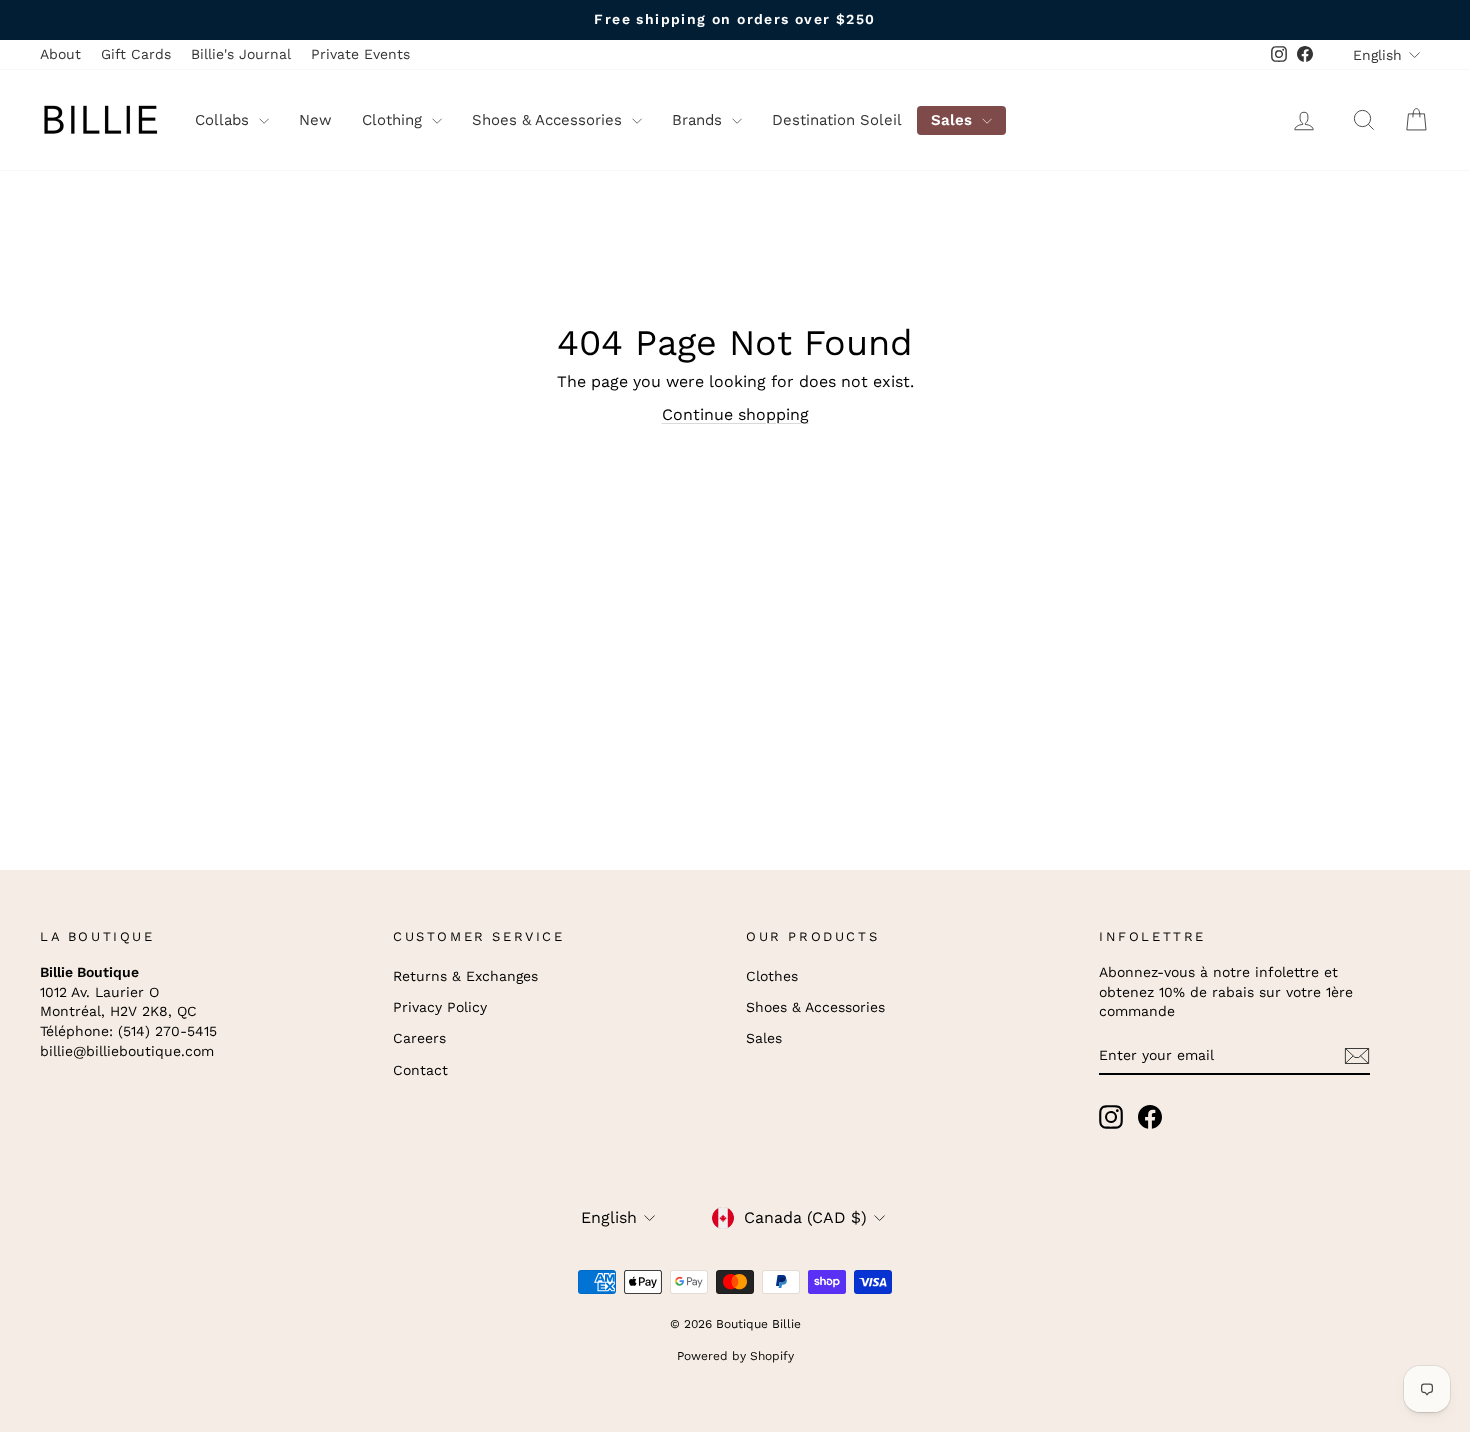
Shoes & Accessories (549, 120)
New (315, 120)
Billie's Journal (241, 54)
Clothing (394, 120)
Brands (699, 120)
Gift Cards (136, 54)
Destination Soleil (837, 120)
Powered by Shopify (735, 1356)
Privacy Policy (440, 1007)
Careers (419, 1038)
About (60, 54)
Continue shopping (735, 414)
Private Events (360, 54)
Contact (420, 1070)
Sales (954, 120)
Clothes (772, 976)
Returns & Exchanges (465, 976)
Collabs (224, 120)
